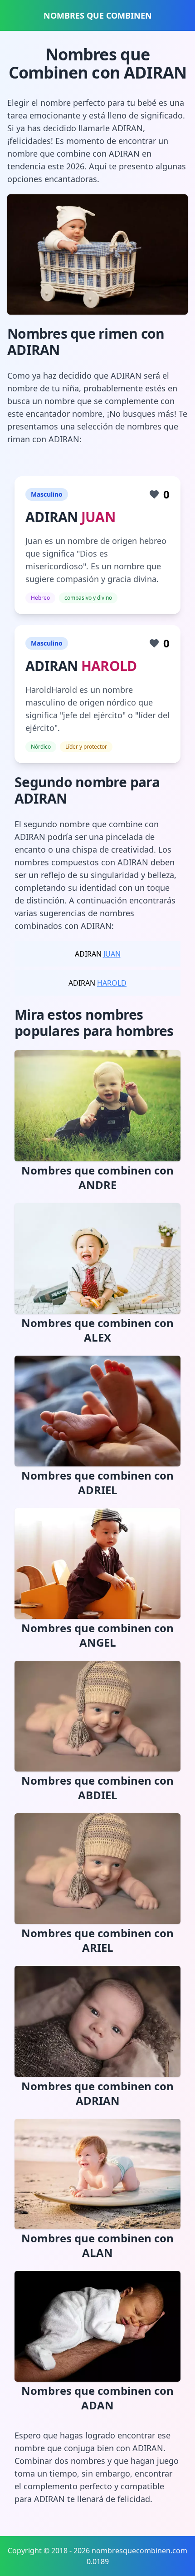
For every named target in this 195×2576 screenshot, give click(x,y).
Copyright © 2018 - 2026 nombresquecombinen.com (97, 2551)
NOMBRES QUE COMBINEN (98, 15)
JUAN (98, 517)
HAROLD (109, 666)
